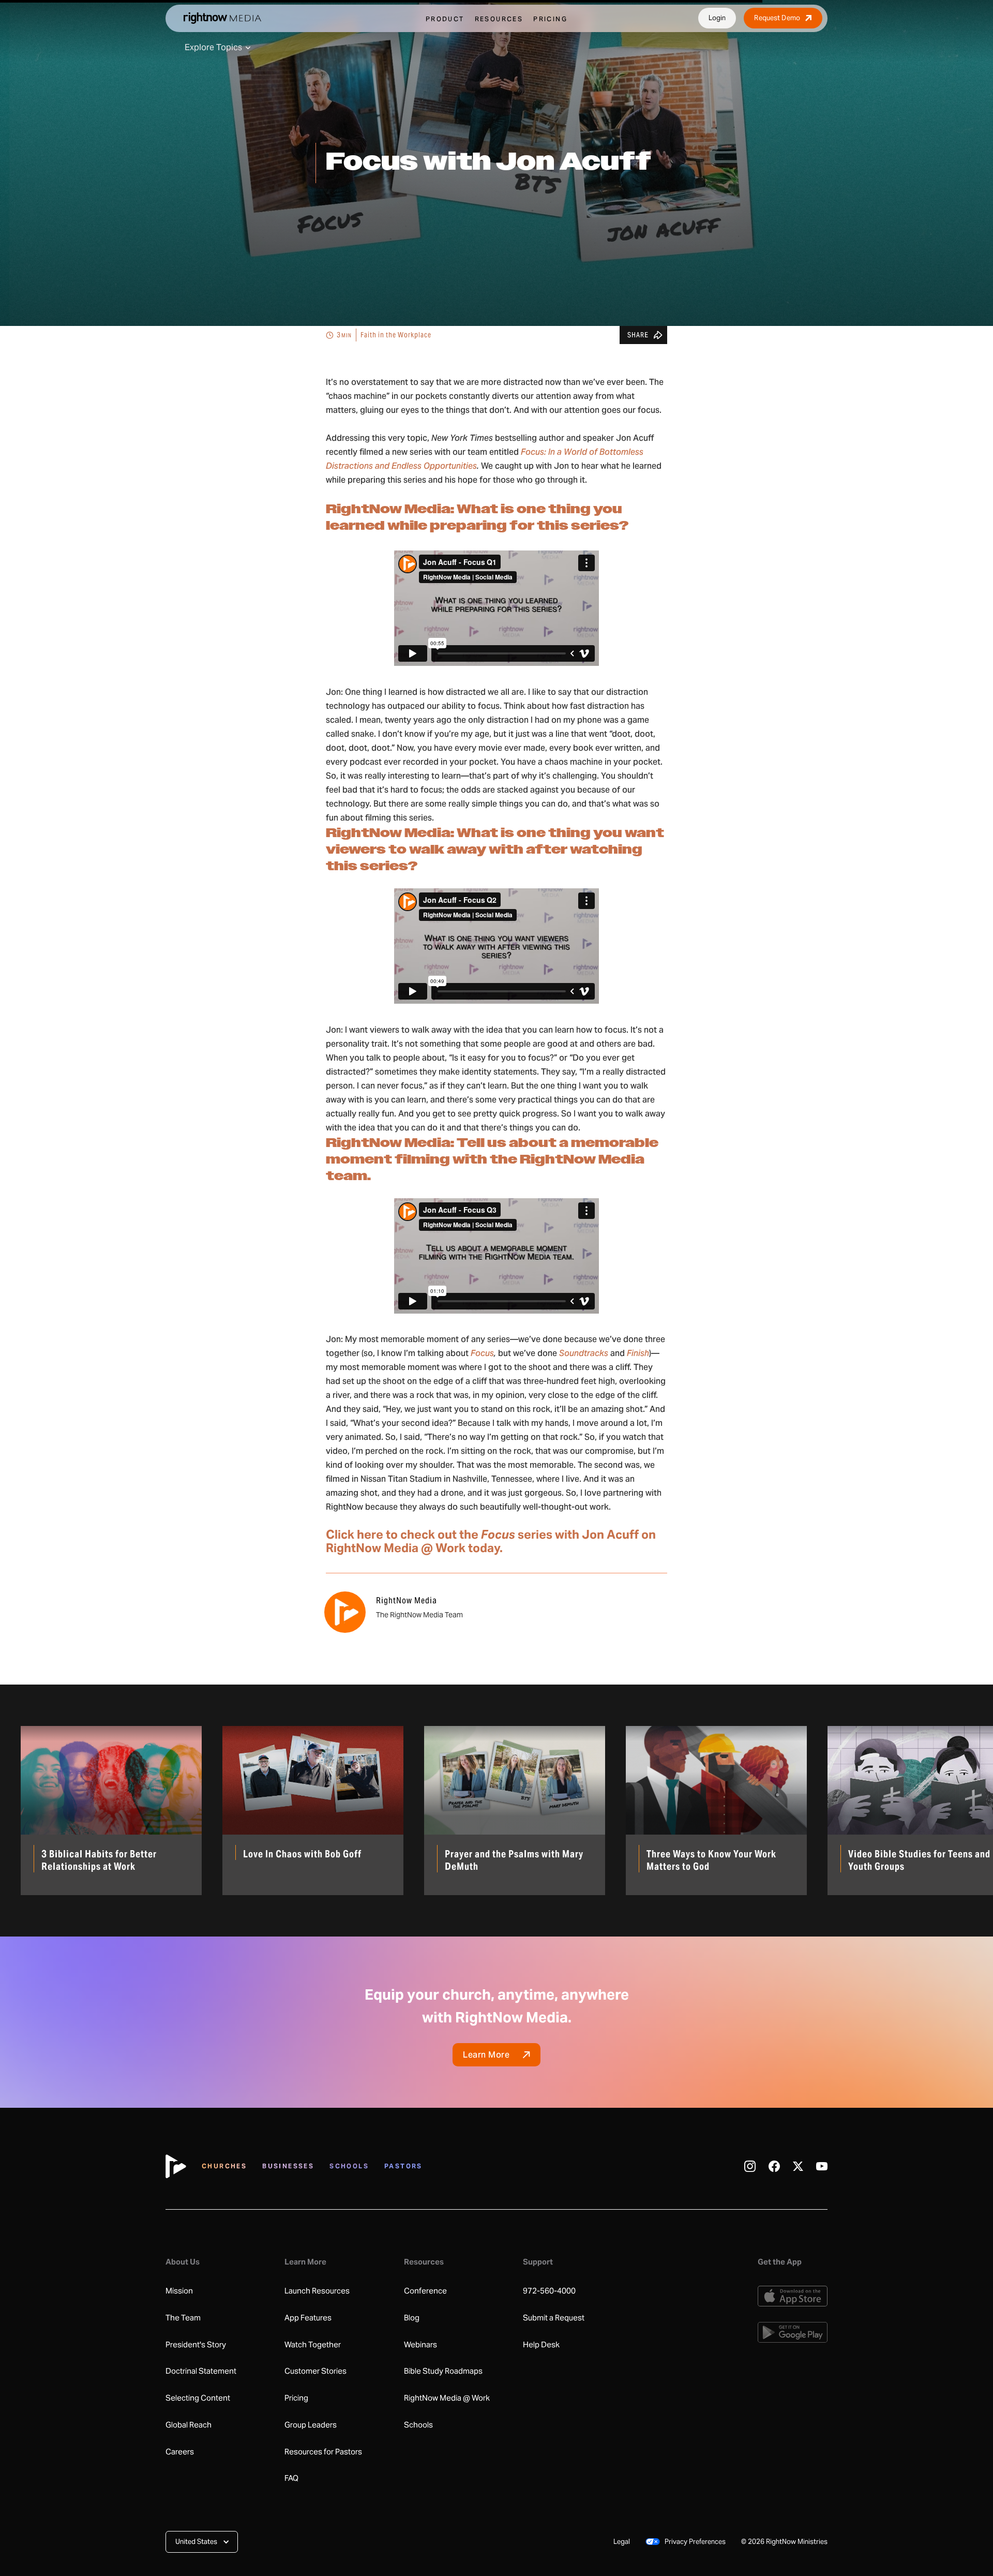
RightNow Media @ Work (447, 2398)
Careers (180, 2452)
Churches (224, 2166)
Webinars (420, 2345)
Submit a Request (554, 2318)
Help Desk (541, 2345)
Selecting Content (198, 2398)
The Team (183, 2318)
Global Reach (189, 2425)
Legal (622, 2542)
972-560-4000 (549, 2291)
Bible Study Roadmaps (443, 2371)
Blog (412, 2318)
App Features (308, 2318)
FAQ (291, 2478)
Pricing (296, 2398)
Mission (179, 2291)
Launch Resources (317, 2291)
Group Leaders (311, 2425)
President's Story (196, 2345)
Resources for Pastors (323, 2452)
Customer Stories (315, 2371)
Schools (349, 2166)
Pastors (403, 2166)
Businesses (288, 2166)
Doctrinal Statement (201, 2371)
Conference (425, 2291)
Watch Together (313, 2345)
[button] (202, 2542)
